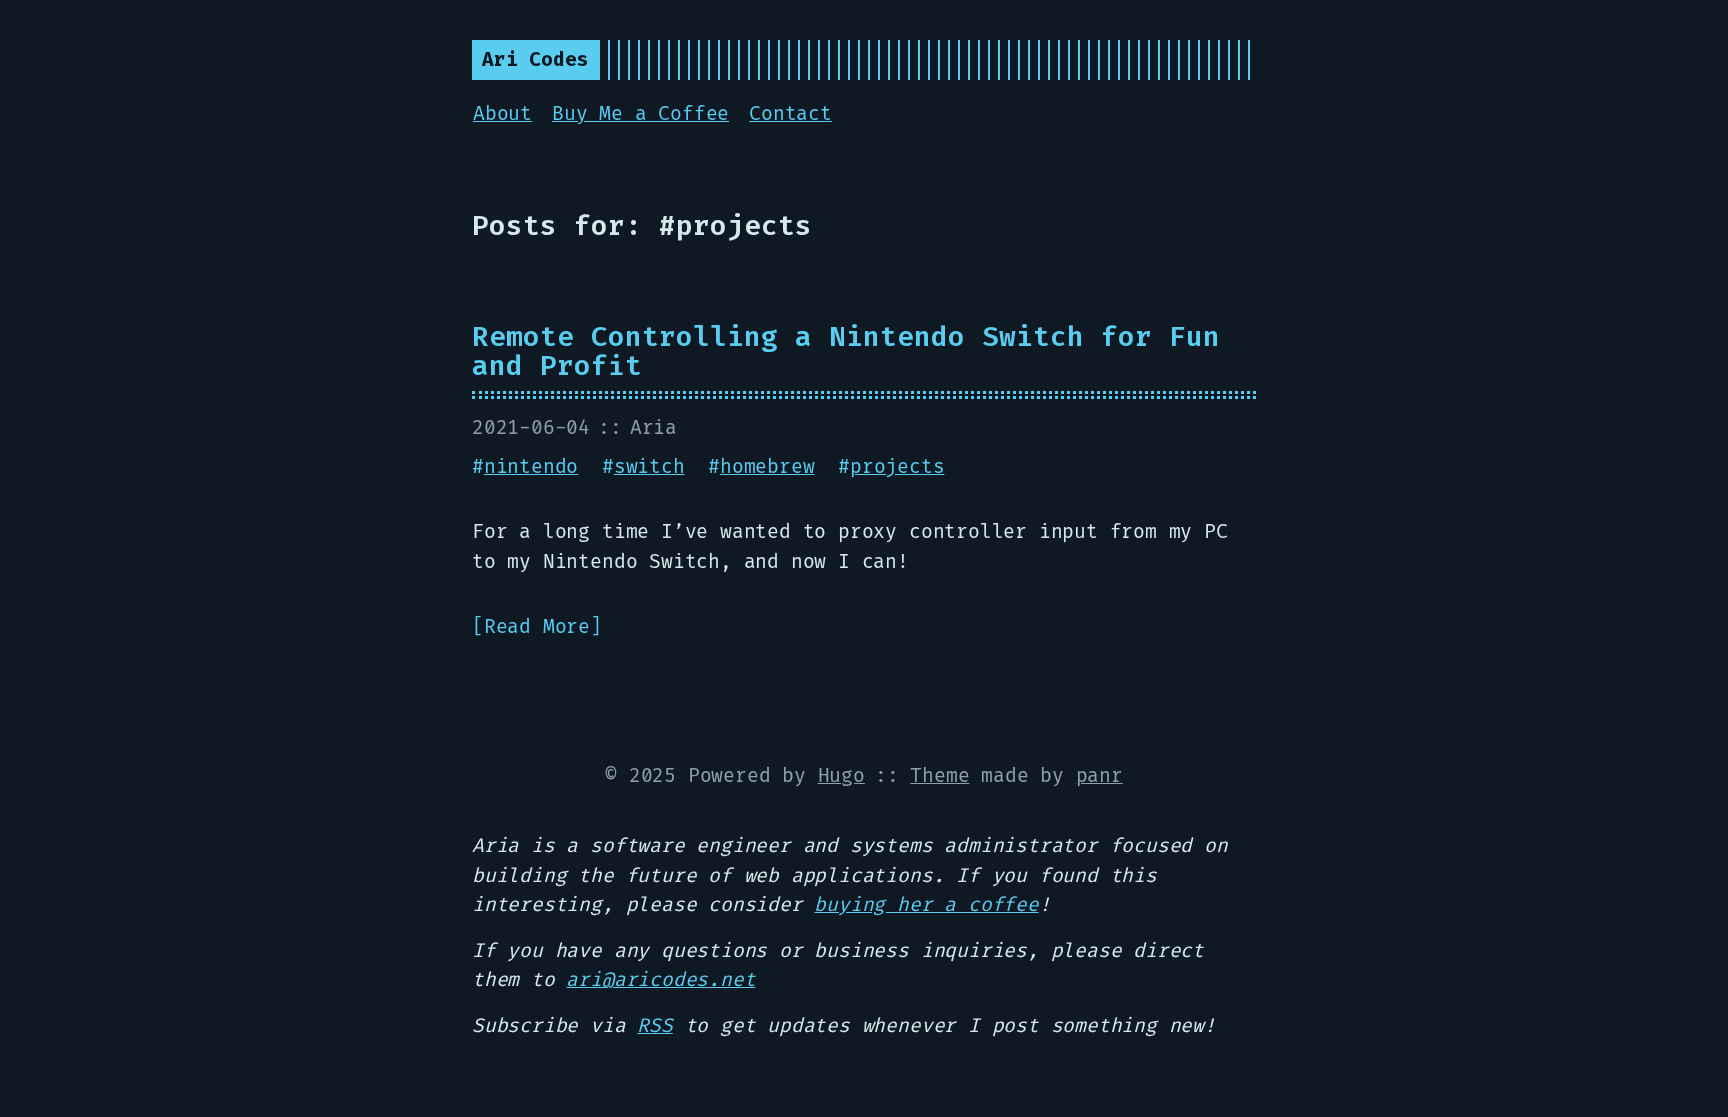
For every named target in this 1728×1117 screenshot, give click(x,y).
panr (1099, 776)
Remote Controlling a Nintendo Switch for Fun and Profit (846, 351)
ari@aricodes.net (660, 980)
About (502, 114)
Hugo (841, 776)
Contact (790, 114)
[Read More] (537, 627)
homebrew (767, 467)
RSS (654, 1026)
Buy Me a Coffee (640, 114)
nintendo (531, 467)
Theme (939, 776)
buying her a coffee (926, 905)
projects (897, 467)
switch (649, 467)
